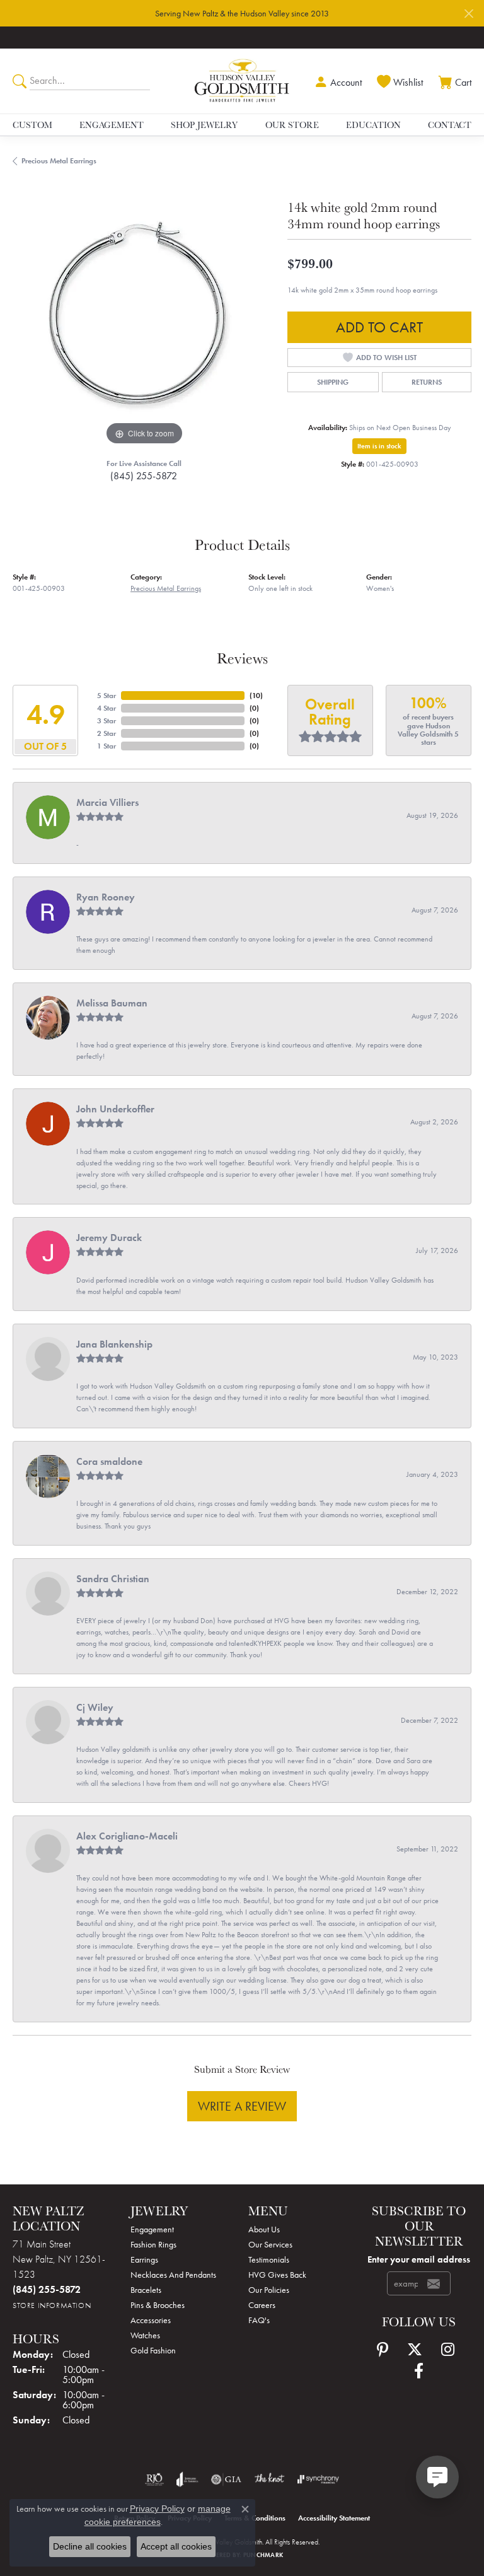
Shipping (333, 382)
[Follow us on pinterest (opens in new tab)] (383, 2350)
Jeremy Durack (109, 1238)
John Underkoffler (115, 1109)
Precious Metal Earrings (59, 161)
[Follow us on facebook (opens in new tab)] (419, 2371)
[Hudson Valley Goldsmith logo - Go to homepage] (242, 81)
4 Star (107, 708)
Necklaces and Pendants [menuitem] (173, 2275)
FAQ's (259, 2320)
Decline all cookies (90, 2546)
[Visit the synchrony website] (318, 2480)
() (256, 696)
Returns (427, 382)
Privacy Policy (157, 2509)
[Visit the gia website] (226, 2480)
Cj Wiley (95, 1707)
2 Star (107, 733)
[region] (144, 317)
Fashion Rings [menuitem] (153, 2244)
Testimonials (269, 2259)
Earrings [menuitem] (144, 2259)
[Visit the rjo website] (154, 2480)
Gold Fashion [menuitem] (153, 2350)
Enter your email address (419, 2259)
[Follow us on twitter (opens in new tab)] (415, 2350)
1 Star (107, 746)
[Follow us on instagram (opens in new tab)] (448, 2350)
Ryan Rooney (106, 897)
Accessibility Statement (334, 2518)
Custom (32, 125)
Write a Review (242, 2106)
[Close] (469, 14)
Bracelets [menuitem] (146, 2290)
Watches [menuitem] (145, 2335)
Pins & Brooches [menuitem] (158, 2305)
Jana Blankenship (114, 1344)
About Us (264, 2229)
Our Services (270, 2244)
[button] (337, 81)
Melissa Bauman (112, 1003)
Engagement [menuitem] (152, 2229)
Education (373, 125)
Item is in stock (379, 446)
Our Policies (269, 2290)
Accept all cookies (176, 2546)
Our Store (292, 125)
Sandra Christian (113, 1579)
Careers (262, 2305)
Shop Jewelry (204, 125)
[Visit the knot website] (269, 2480)
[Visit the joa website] (187, 2480)
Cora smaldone (109, 1461)
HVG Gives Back (277, 2275)
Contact (450, 125)
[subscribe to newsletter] (434, 2283)
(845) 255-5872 (144, 476)
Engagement (112, 125)
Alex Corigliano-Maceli (127, 1836)
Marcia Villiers (107, 802)
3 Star (107, 721)
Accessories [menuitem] (151, 2320)
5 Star (107, 696)
